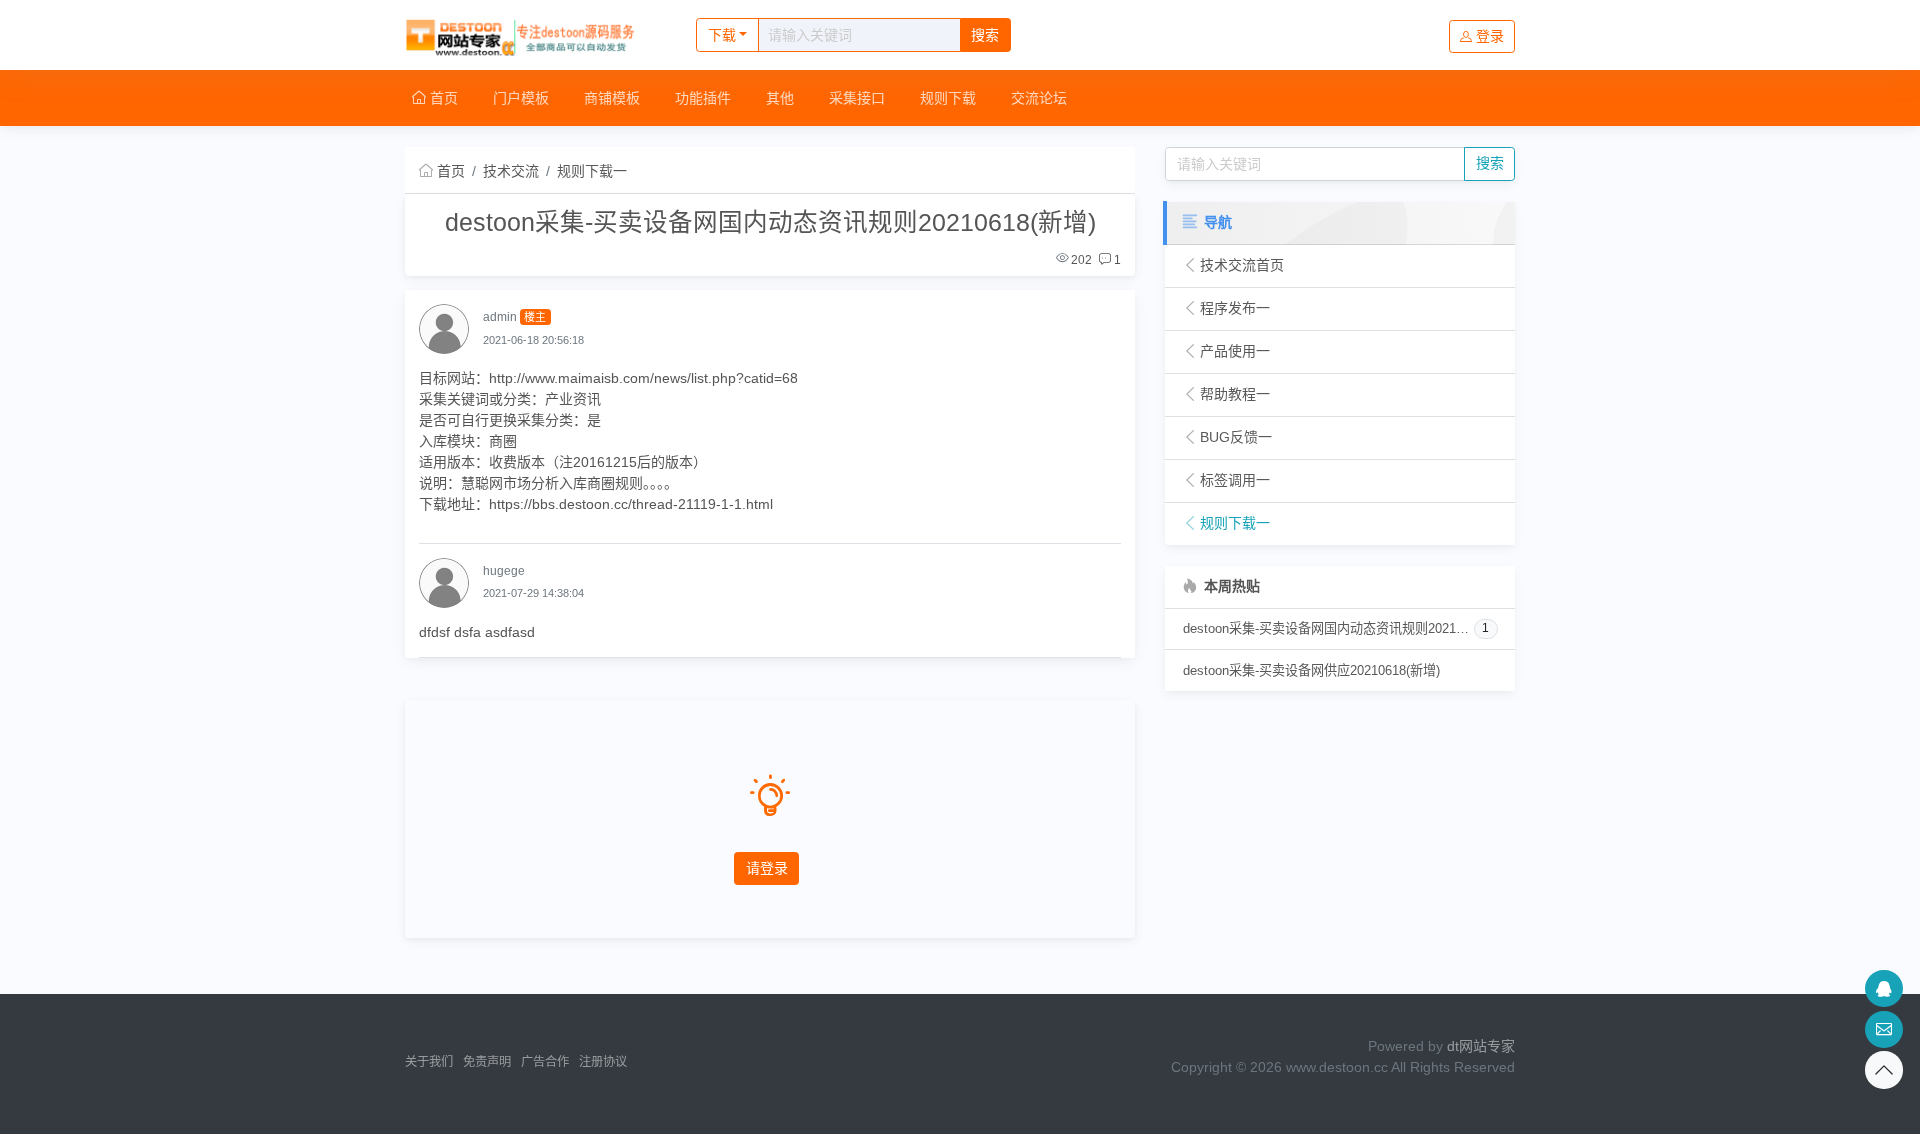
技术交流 (511, 171)
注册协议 (603, 1062)
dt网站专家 (1481, 1046)
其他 (780, 98)
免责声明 (487, 1062)
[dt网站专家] (529, 35)
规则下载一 (592, 171)
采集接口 (857, 98)
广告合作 (545, 1062)
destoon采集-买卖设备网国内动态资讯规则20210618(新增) (1329, 628)
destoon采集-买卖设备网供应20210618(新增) (1311, 670)
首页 (442, 98)
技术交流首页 (1242, 265)
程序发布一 (1235, 308)
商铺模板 (612, 98)
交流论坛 (1039, 98)
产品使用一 (1235, 351)
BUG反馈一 (1236, 437)
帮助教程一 (1235, 394)
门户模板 (521, 98)
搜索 (985, 35)
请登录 (767, 868)
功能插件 (703, 98)
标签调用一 (1235, 480)
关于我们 (429, 1062)
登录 (1490, 36)
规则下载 (948, 98)
